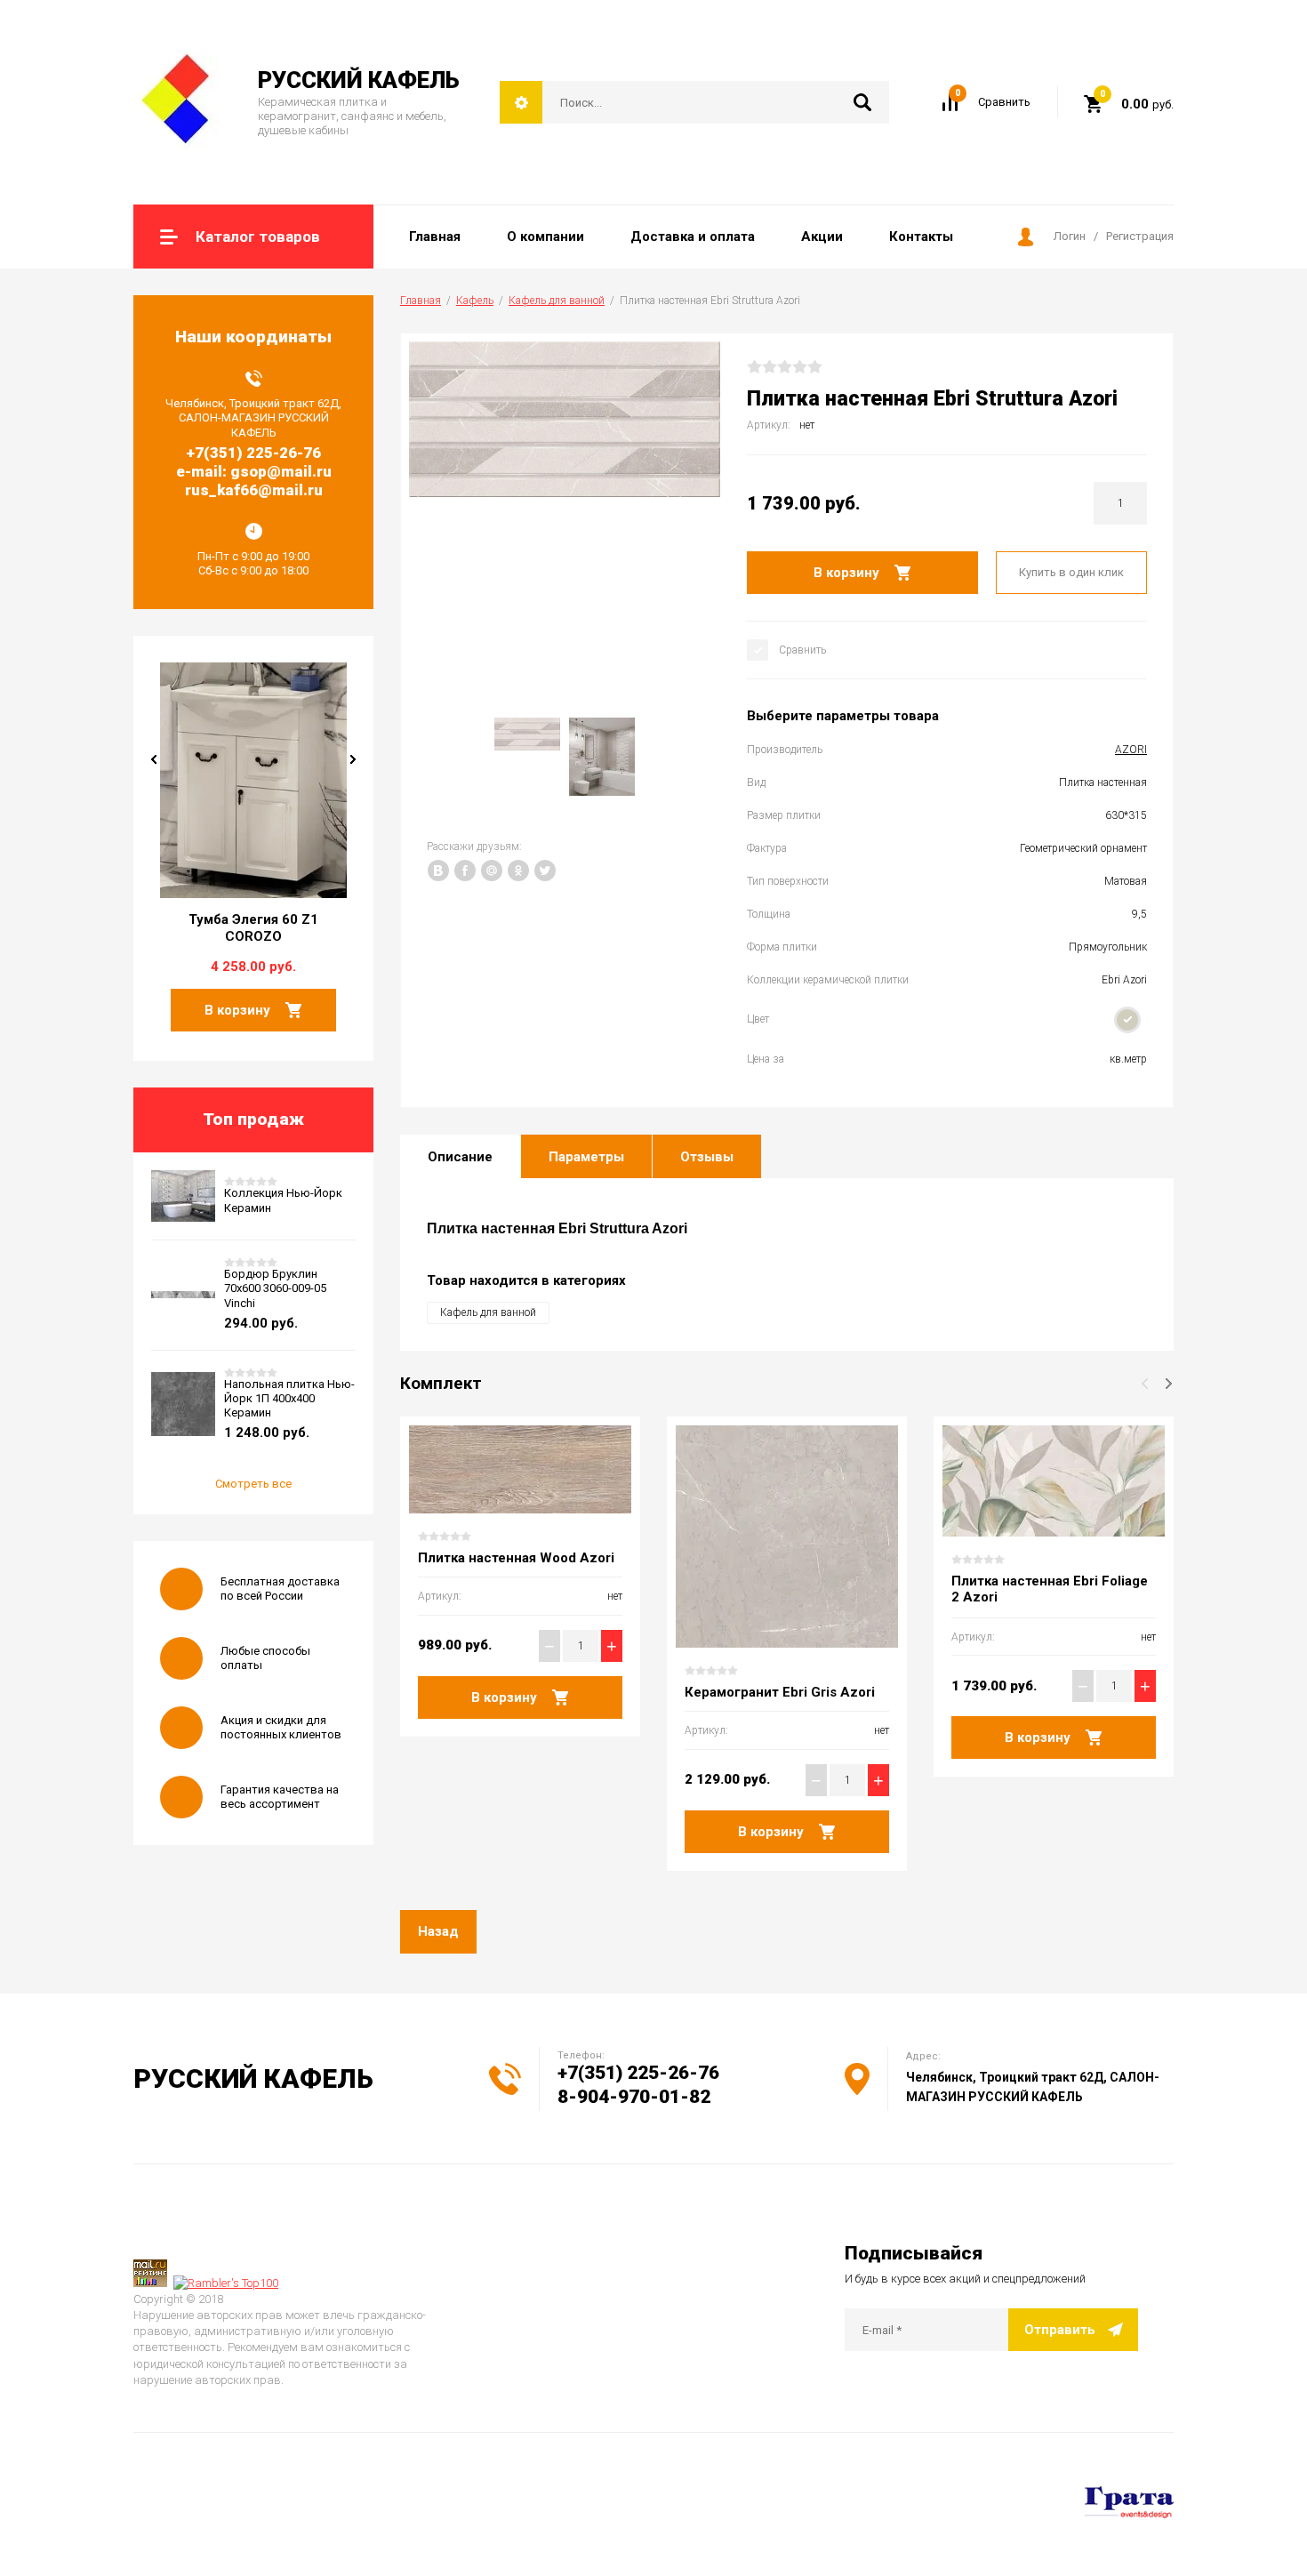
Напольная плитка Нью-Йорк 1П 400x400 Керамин (289, 1399)
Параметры (586, 1157)
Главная (421, 301)
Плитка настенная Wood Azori (516, 1558)
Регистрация (1140, 236)
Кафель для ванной (557, 301)
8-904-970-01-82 (634, 2097)
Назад (438, 1931)
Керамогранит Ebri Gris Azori (780, 1692)
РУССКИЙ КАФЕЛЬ (359, 80)
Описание (460, 1157)
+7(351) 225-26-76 (638, 2073)
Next (353, 759)
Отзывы (707, 1157)
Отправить (1060, 2330)
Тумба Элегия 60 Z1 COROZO (253, 928)
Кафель (475, 301)
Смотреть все (253, 1484)
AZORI (1131, 750)
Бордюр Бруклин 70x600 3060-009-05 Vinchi (275, 1288)
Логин (1070, 236)
